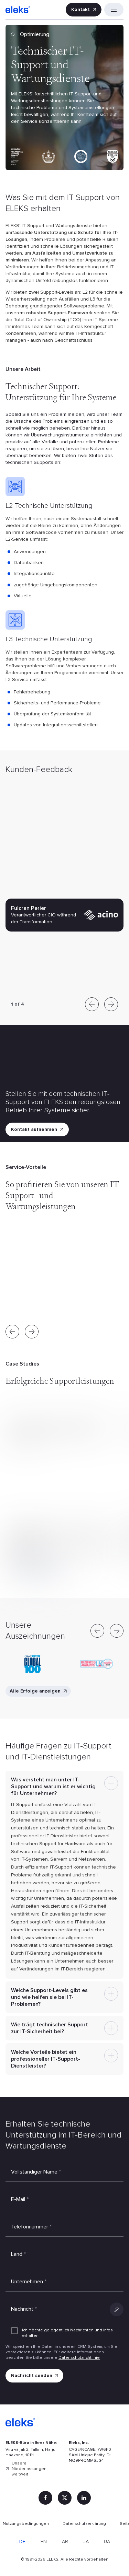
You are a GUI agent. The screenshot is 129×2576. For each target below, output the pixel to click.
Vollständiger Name (36, 2172)
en (44, 2542)
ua (107, 2542)
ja (86, 2542)
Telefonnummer (31, 2227)
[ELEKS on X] (65, 2498)
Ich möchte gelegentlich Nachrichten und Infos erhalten (67, 2333)
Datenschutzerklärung (84, 2524)
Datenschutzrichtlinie (79, 2358)
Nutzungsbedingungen (26, 2524)
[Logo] (18, 10)
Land (18, 2254)
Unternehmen (29, 2282)
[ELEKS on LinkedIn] (84, 2498)
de (22, 2542)
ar (65, 2542)
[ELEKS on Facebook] (45, 2498)
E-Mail (20, 2199)
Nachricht (24, 2309)
